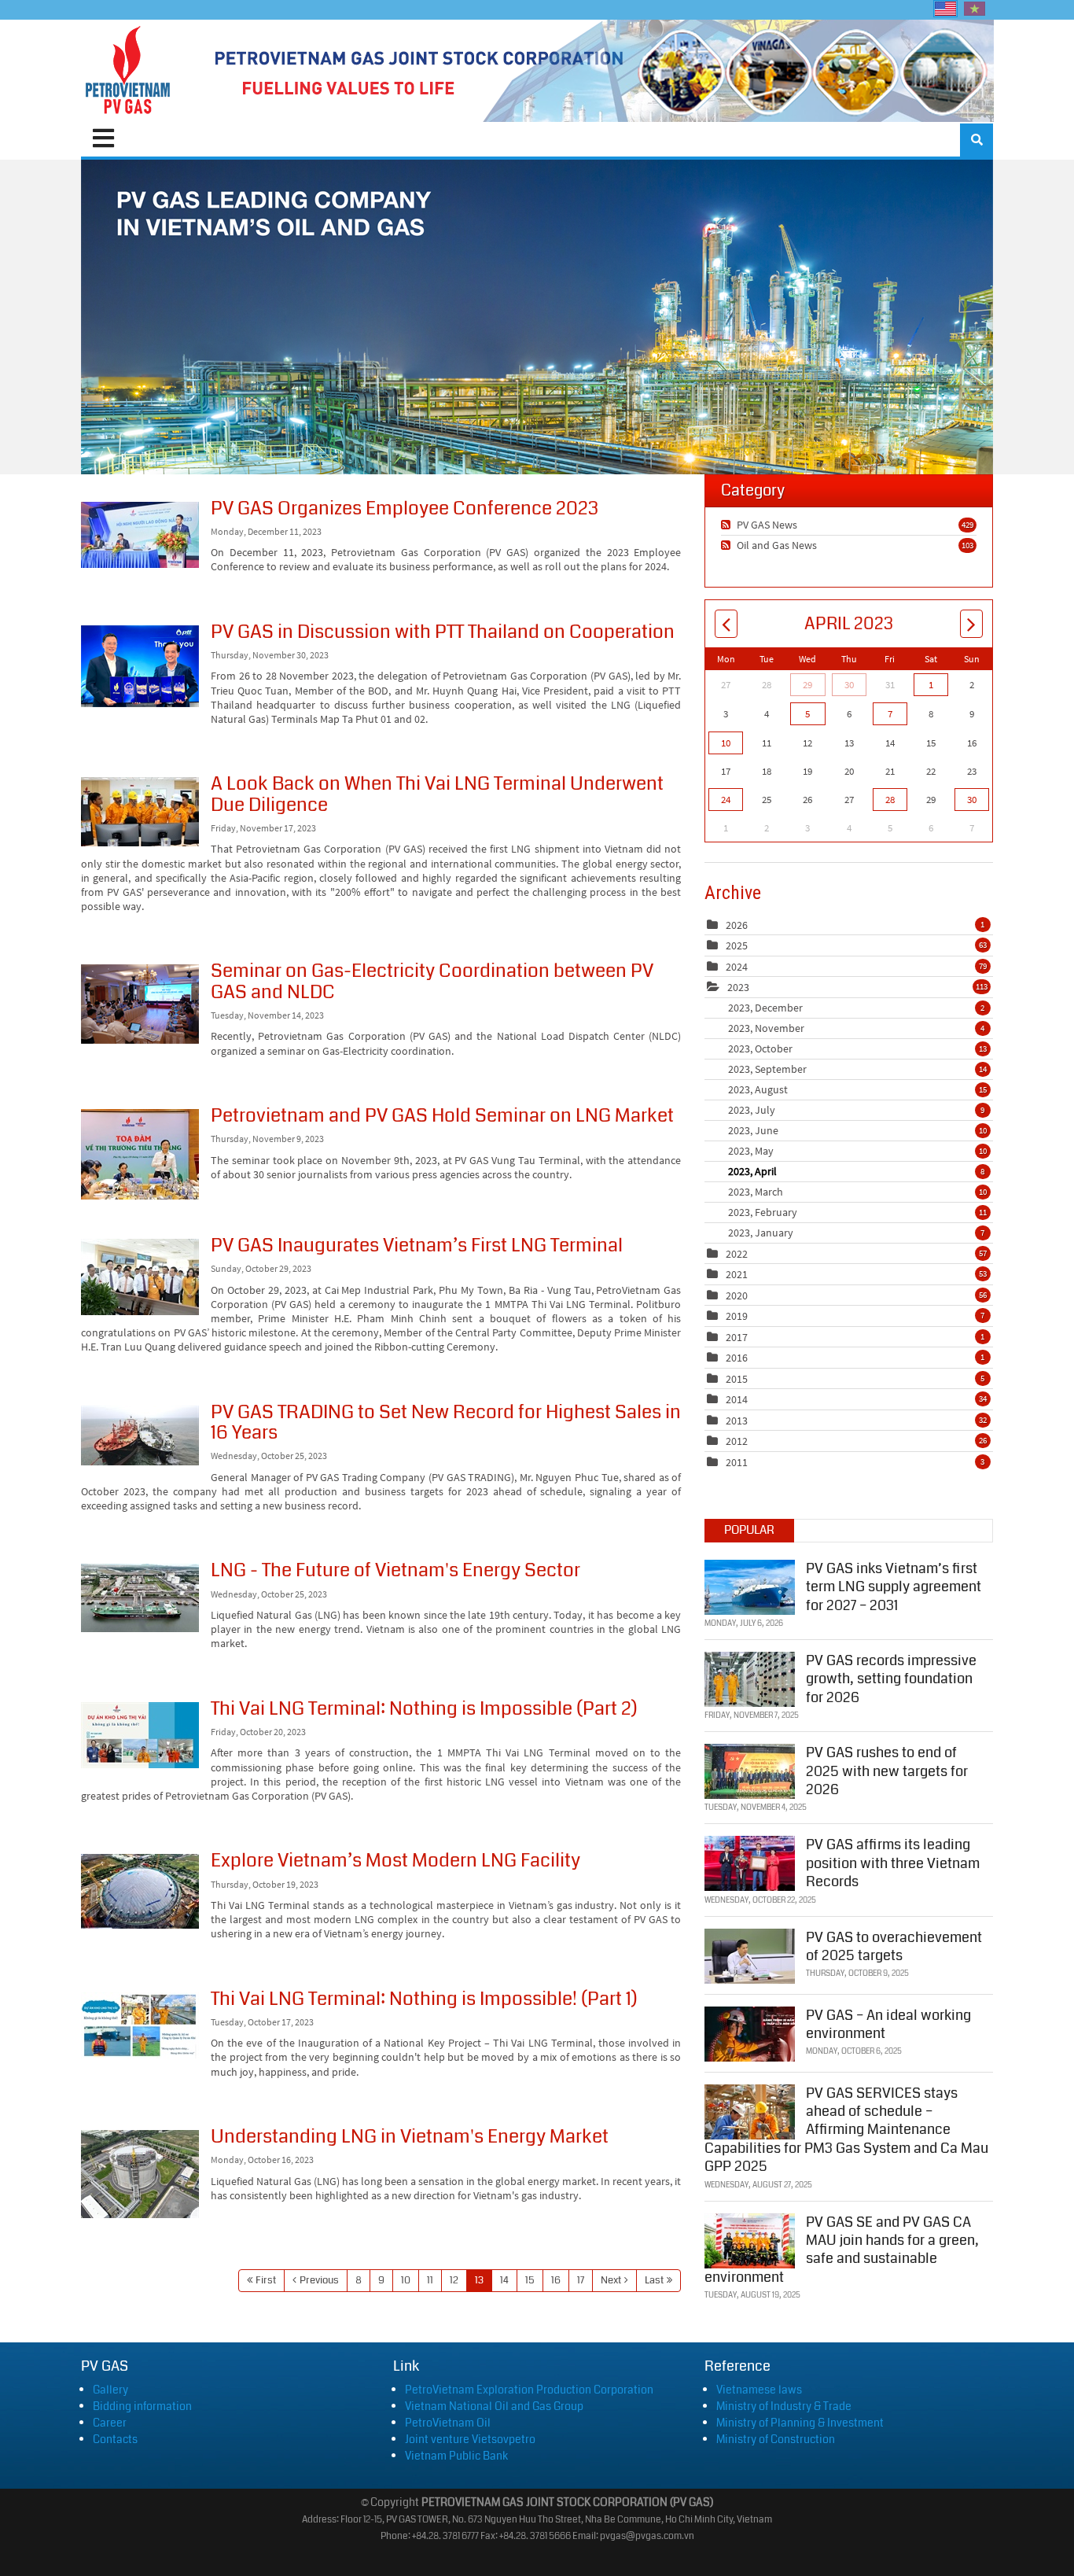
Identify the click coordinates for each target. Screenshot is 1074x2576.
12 (454, 2280)
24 (726, 800)
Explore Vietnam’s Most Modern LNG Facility (140, 1891)
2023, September (857, 1069)
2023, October (857, 1048)
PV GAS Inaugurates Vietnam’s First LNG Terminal (140, 1277)
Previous (319, 2280)
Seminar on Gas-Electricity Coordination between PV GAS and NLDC (140, 1004)
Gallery (110, 2390)
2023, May (857, 1151)
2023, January (856, 1233)
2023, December (856, 1008)
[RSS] (728, 525)
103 (967, 545)
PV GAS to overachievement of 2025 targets (894, 1946)
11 (430, 2280)
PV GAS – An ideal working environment (888, 2024)
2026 (737, 925)
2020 (737, 1295)
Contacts (115, 2439)
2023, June (857, 1130)
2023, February (857, 1212)
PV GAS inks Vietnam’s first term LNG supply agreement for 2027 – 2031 (894, 1587)
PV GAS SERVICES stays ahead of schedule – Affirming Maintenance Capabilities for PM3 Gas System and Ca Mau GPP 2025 (846, 2130)
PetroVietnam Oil (448, 2423)
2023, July (856, 1110)
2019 (737, 1316)
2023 (738, 987)
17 (581, 2280)
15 (530, 2280)
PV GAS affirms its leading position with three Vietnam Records (893, 1863)
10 (406, 2280)
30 (849, 685)
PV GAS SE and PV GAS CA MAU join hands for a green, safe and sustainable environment (842, 2250)
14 (504, 2280)
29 (807, 685)
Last (654, 2280)
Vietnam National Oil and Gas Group (494, 2406)
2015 (737, 1379)
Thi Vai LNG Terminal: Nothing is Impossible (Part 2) (140, 1735)
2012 (737, 1441)
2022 (737, 1254)
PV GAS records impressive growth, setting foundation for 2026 (891, 1679)
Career (110, 2423)
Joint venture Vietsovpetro (470, 2439)
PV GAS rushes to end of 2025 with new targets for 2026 (887, 1771)
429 (967, 525)
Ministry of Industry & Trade (784, 2406)
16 (556, 2280)
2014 (737, 1399)
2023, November (856, 1028)
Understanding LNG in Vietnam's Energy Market (140, 2174)
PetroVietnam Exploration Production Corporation (529, 2390)
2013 (737, 1421)
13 (479, 2280)
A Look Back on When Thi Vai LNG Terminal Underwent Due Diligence (140, 812)
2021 (737, 1274)
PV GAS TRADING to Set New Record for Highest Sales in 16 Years (140, 1435)
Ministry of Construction (776, 2439)
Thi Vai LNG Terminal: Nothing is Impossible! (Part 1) (140, 2025)
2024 (737, 967)
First (266, 2280)
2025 (737, 945)
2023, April (856, 1171)
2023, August (857, 1089)
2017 (737, 1337)
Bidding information (142, 2406)
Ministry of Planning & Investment (800, 2423)
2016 (737, 1358)
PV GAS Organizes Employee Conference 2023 (140, 535)
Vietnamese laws (759, 2390)
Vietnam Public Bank (456, 2456)
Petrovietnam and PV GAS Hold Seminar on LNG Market (140, 1154)
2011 (737, 1462)
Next (611, 2280)
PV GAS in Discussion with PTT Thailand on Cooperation (140, 666)
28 (890, 800)
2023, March (857, 1192)
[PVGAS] (129, 71)
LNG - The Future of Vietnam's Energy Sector (140, 1598)
